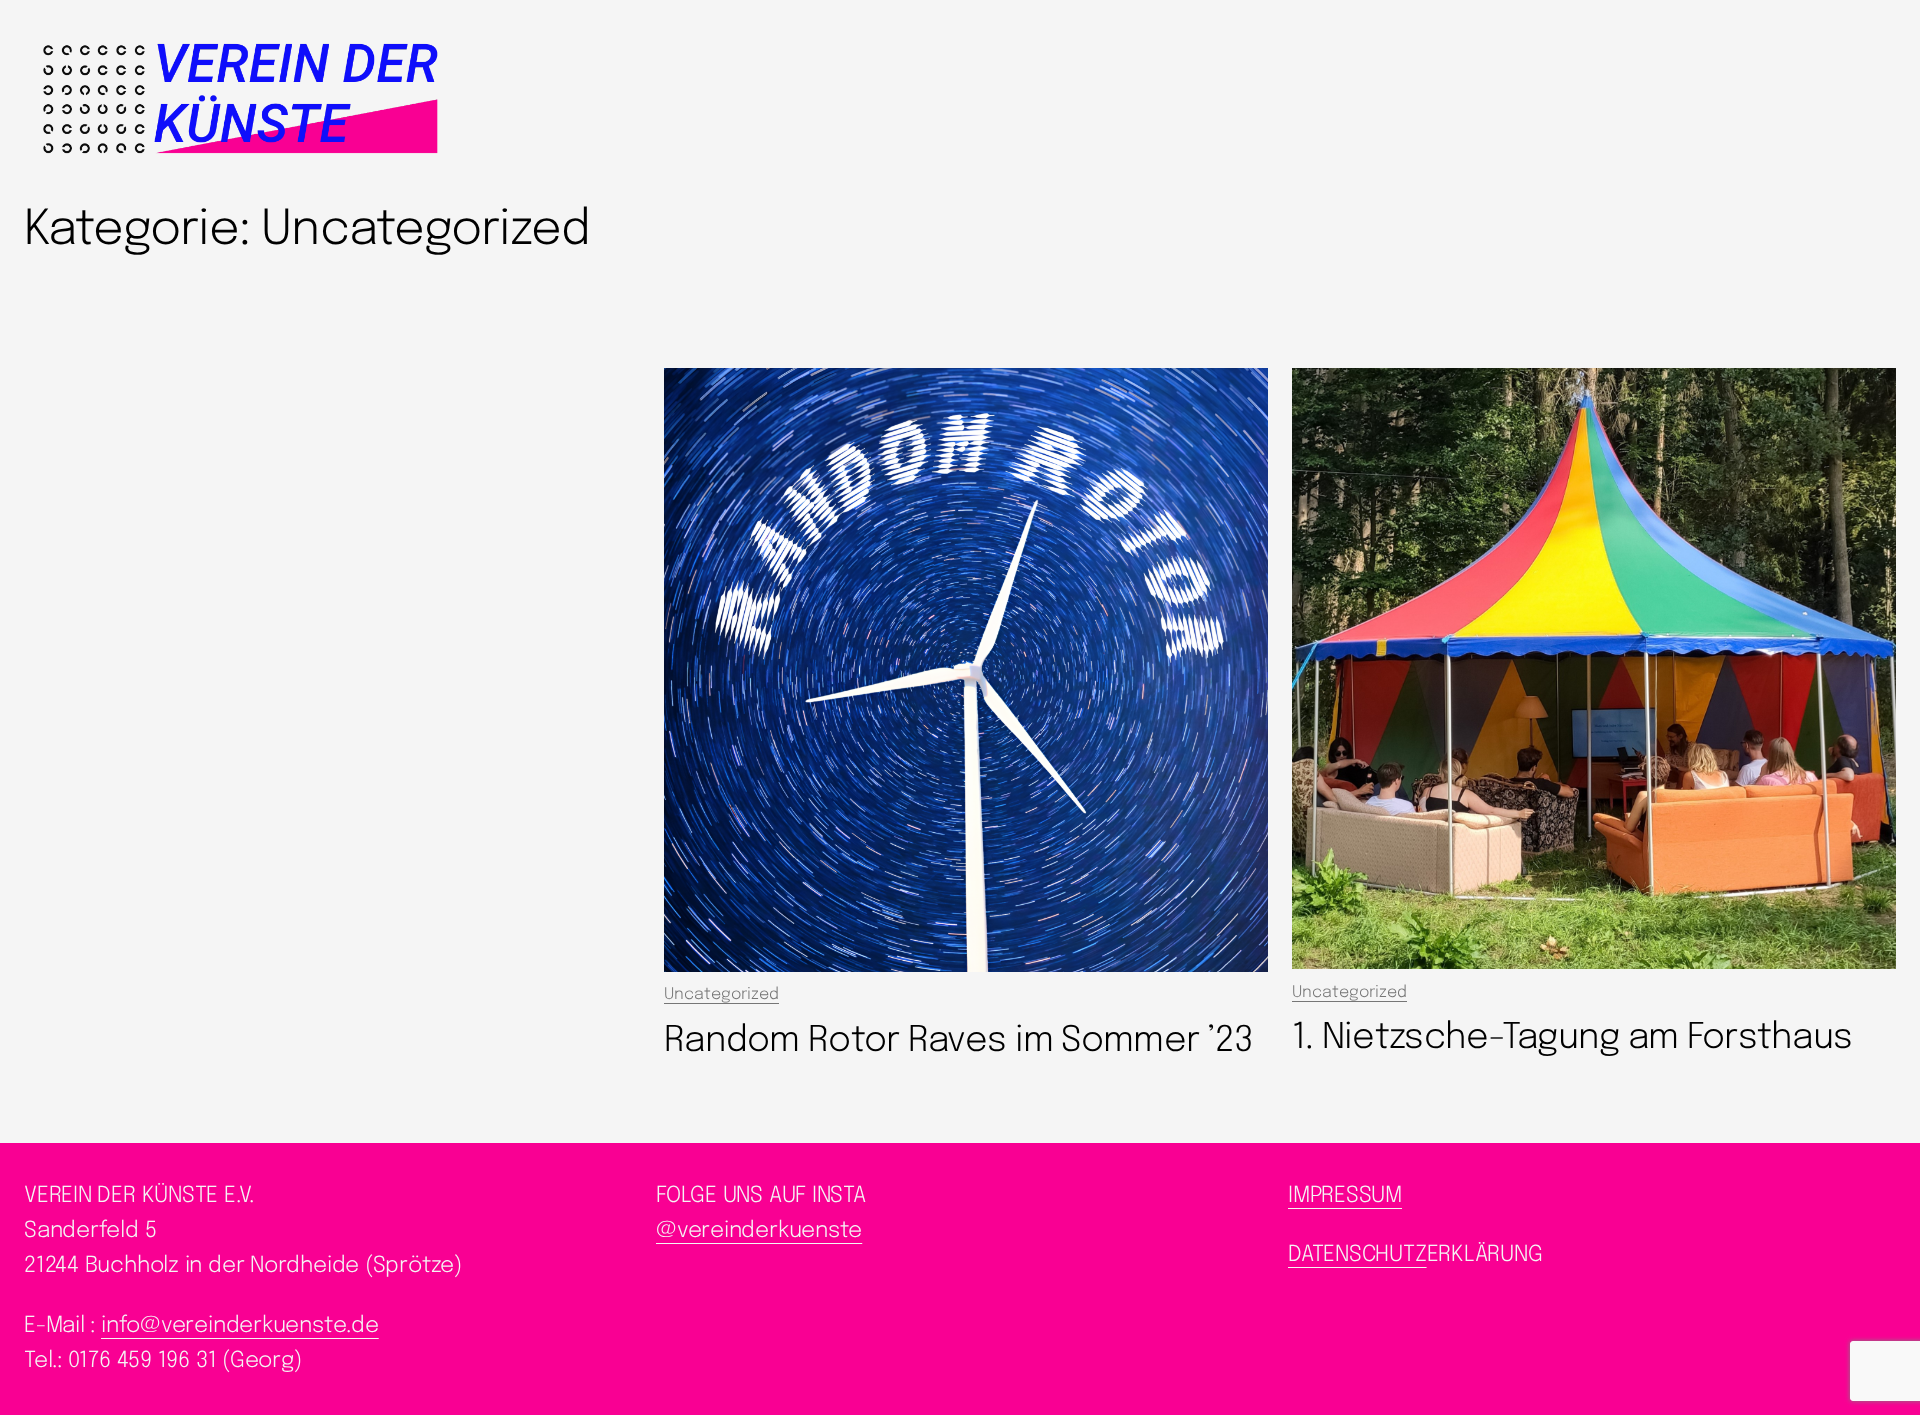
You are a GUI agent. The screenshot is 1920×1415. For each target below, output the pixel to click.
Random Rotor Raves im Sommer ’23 (958, 1041)
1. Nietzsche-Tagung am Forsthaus (1572, 1038)
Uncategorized (721, 994)
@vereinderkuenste (759, 1231)
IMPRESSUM (1345, 1196)
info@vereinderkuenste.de (240, 1326)
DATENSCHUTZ (1357, 1255)
